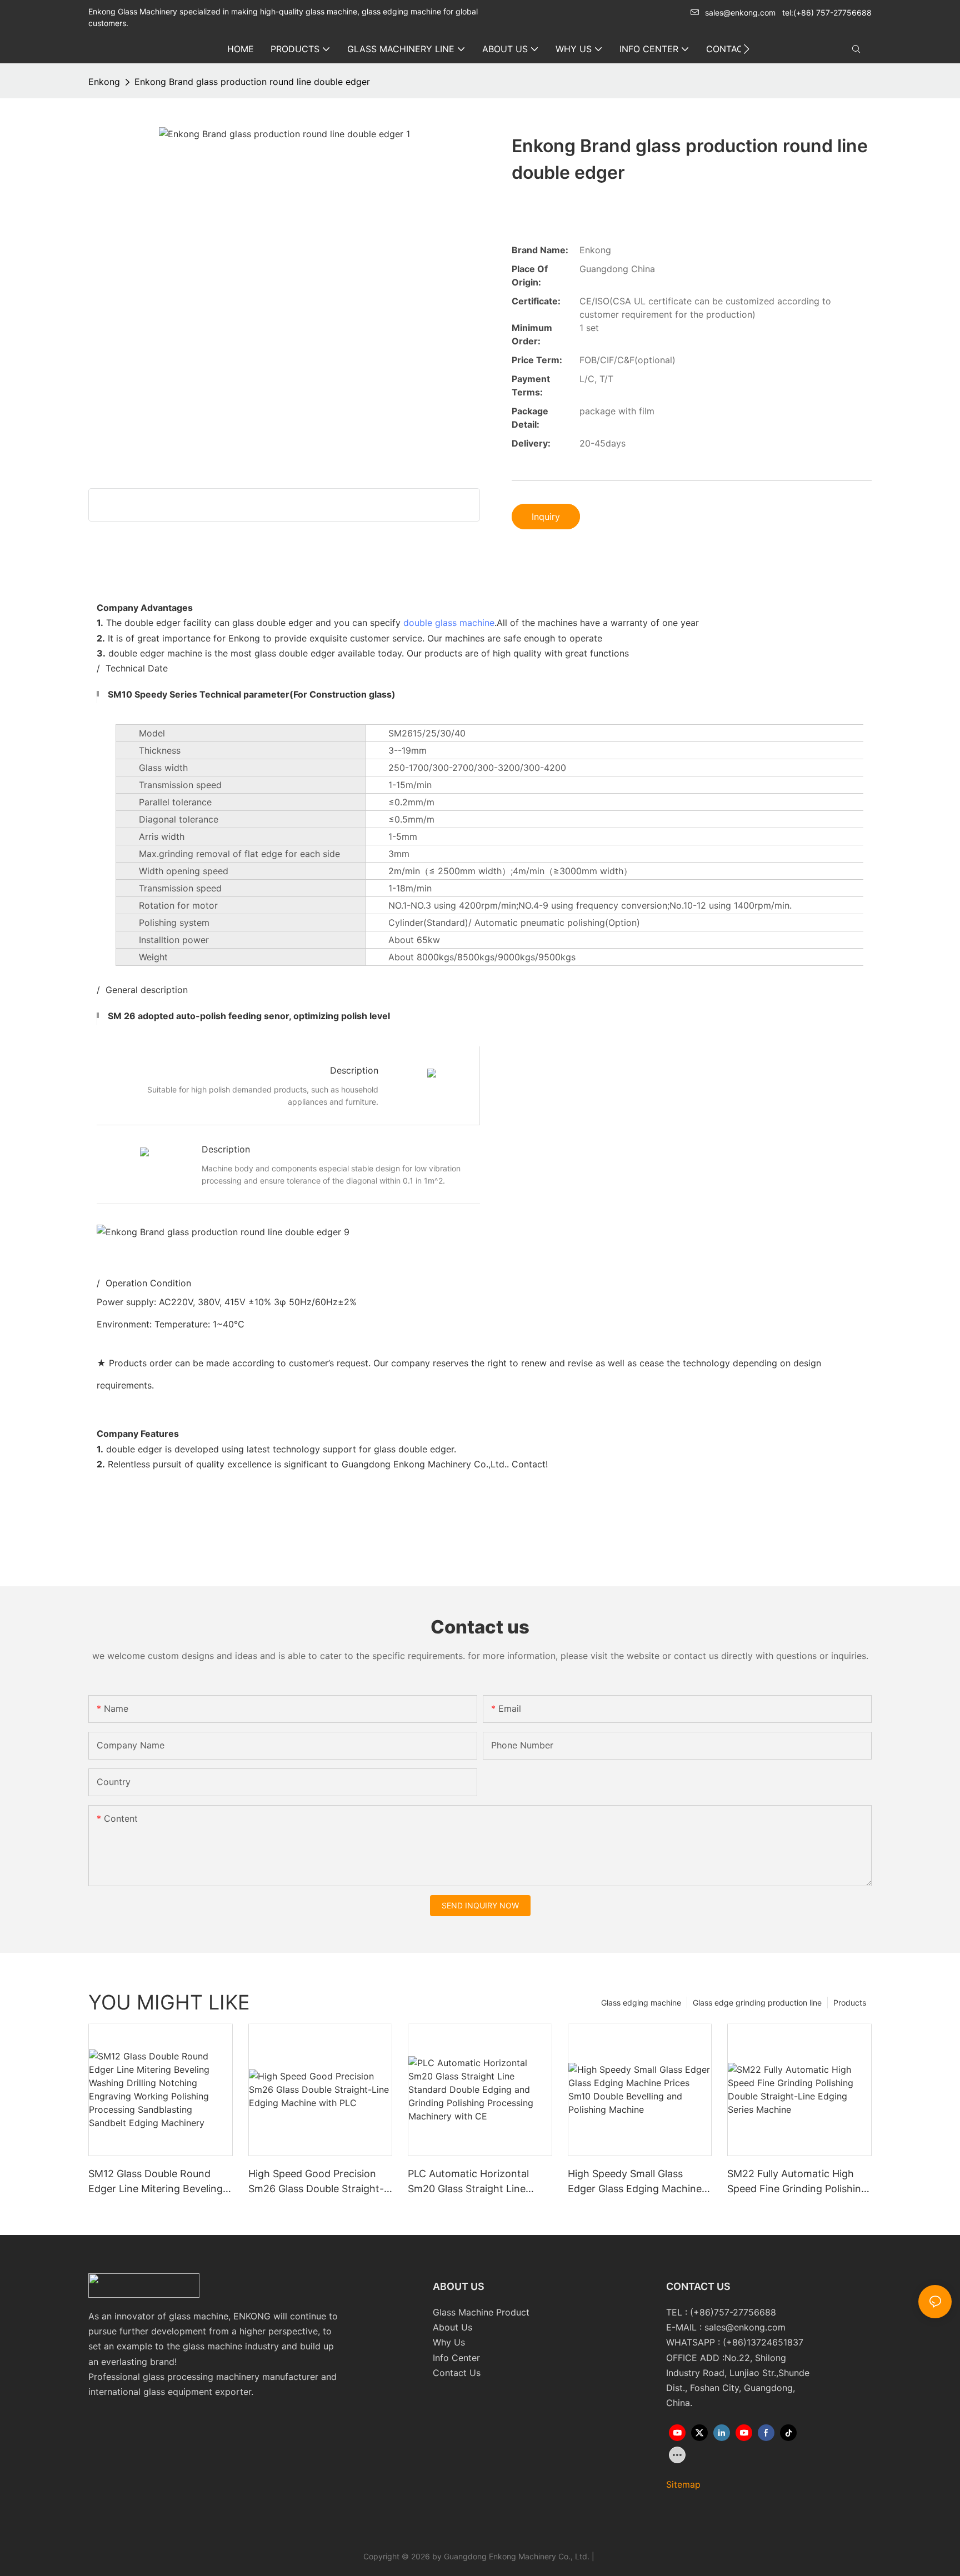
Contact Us (457, 2373)
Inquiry (546, 517)
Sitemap (683, 2484)
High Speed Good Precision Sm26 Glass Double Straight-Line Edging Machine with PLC (319, 2182)
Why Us (449, 2342)
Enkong (104, 82)
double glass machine (449, 623)
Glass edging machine (641, 2003)
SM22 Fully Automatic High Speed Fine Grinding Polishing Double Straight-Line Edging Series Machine (797, 2182)
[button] (746, 49)
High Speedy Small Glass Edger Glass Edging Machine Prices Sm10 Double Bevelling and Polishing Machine (636, 2182)
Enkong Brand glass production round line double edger (252, 82)
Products (850, 2003)
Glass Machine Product (481, 2312)
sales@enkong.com (740, 12)
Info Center (456, 2358)
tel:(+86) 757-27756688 (827, 12)
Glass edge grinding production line (757, 2003)
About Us (452, 2327)
